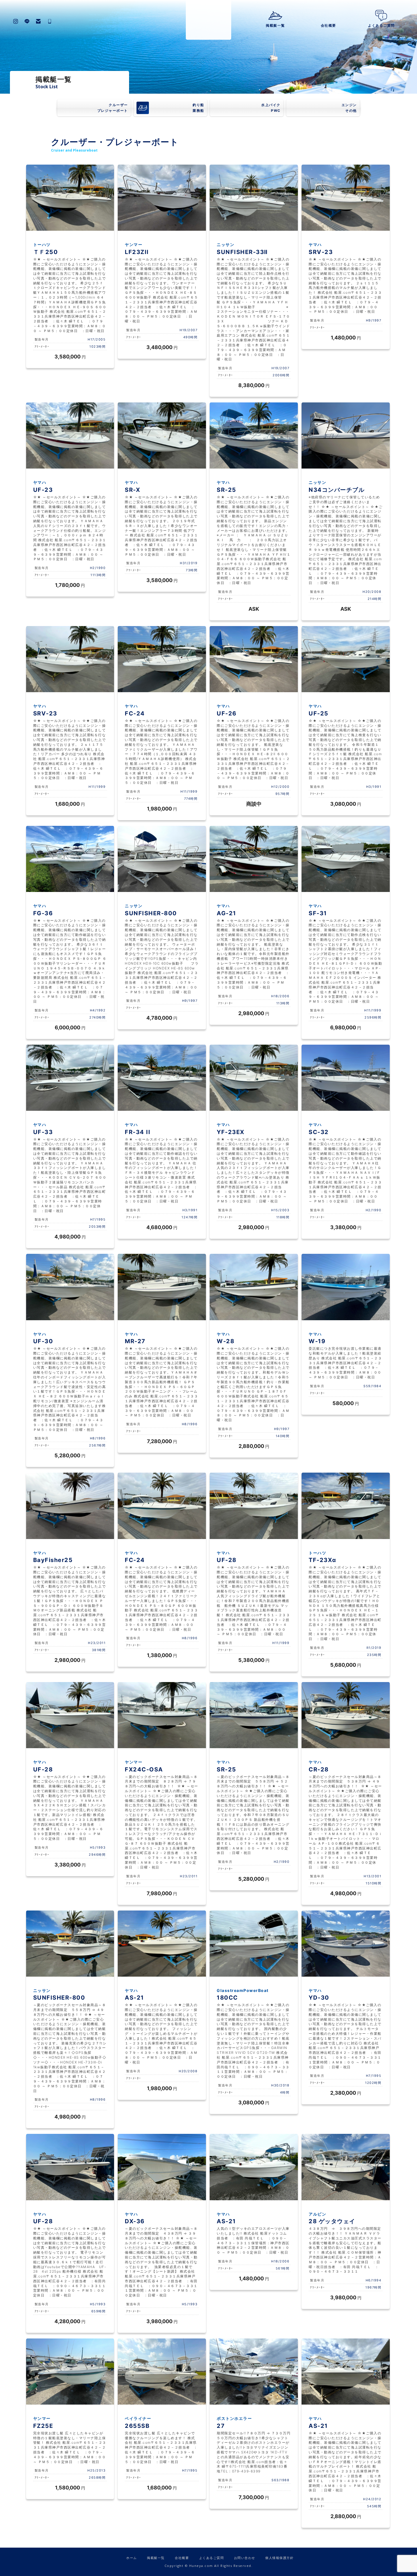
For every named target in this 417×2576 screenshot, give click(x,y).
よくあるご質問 (381, 25)
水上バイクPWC (271, 108)
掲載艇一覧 (275, 25)
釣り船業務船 (198, 108)
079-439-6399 (50, 21)
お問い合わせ (38, 21)
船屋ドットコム (208, 20)
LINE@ (27, 21)
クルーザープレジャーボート (113, 108)
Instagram (16, 21)
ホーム (132, 2558)
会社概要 (328, 25)
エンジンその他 (349, 108)
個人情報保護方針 (279, 2558)
